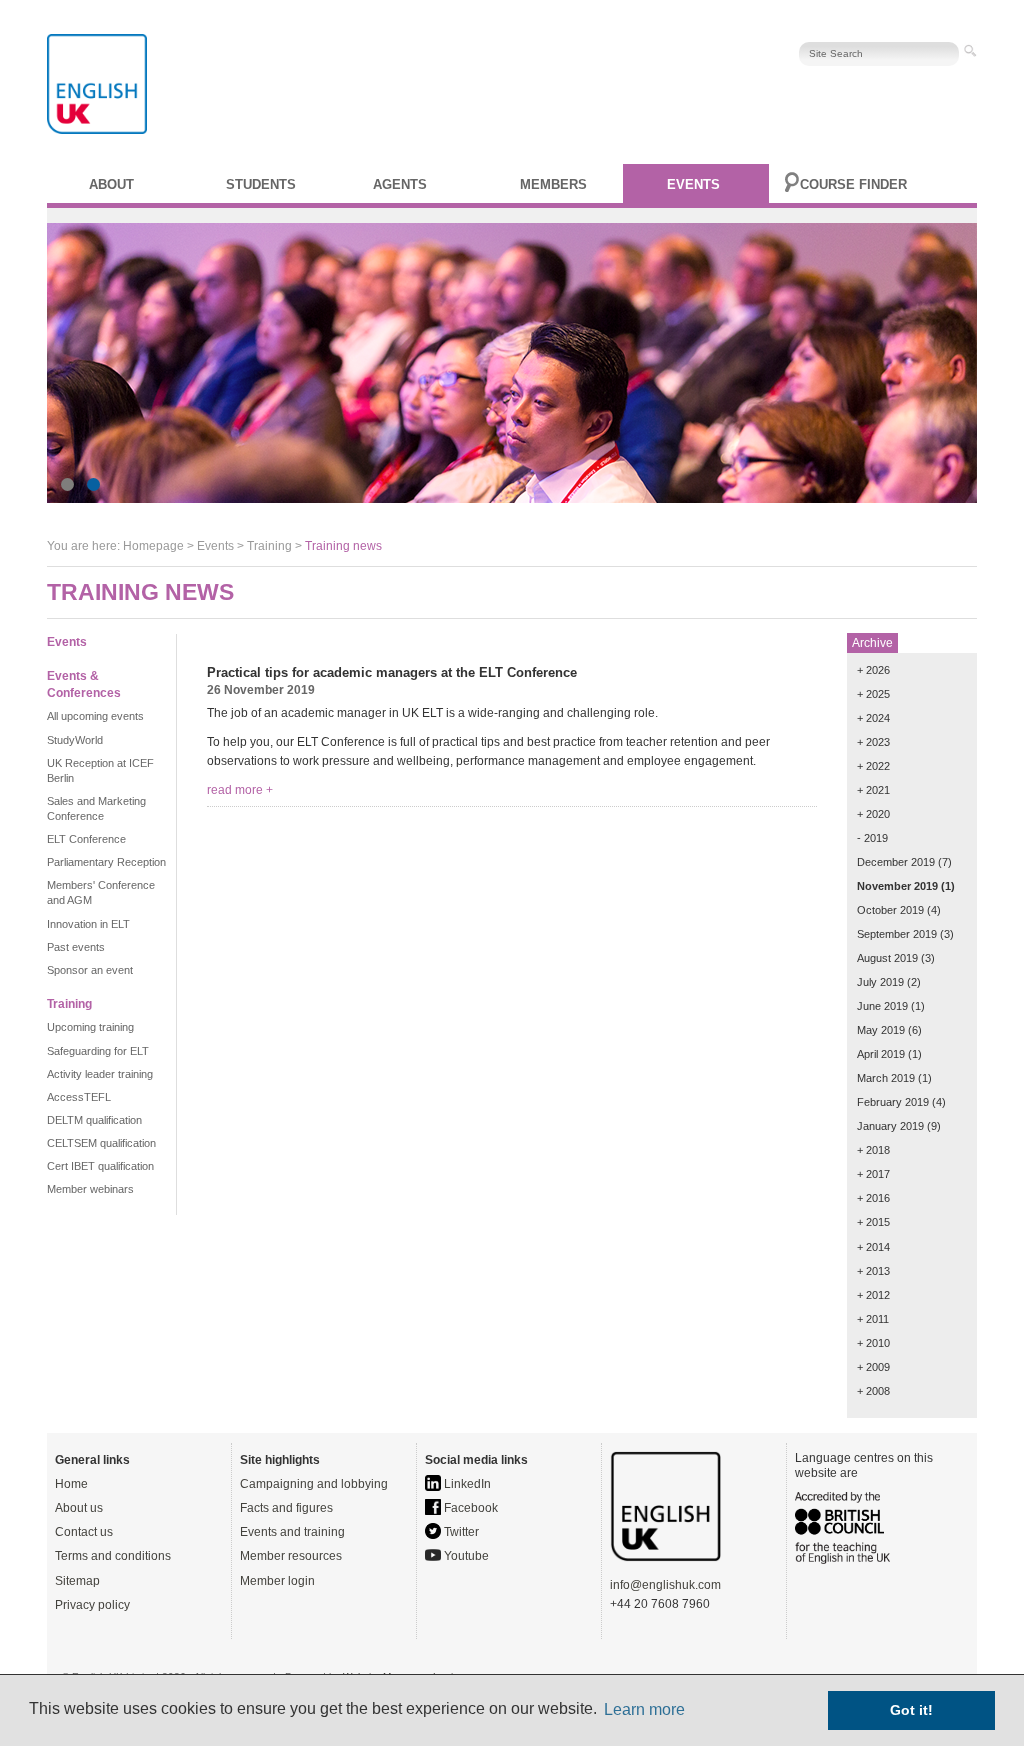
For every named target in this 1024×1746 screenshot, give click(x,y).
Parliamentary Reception (106, 862)
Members (553, 184)
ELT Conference (86, 839)
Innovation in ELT (88, 924)
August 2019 (887, 958)
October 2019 (890, 910)
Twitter (460, 1532)
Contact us (84, 1532)
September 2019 (897, 934)
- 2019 (872, 838)
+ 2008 (873, 1391)
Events (693, 184)
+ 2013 (873, 1271)
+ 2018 (873, 1150)
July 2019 (880, 982)
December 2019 (896, 862)
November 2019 (897, 886)
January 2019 (890, 1126)
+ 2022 (873, 766)
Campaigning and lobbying (314, 1484)
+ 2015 (873, 1222)
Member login (277, 1581)
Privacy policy (92, 1605)
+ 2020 (873, 814)
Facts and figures (286, 1508)
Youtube (465, 1556)
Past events (76, 947)
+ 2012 (873, 1295)
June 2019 (882, 1006)
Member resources (291, 1556)
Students (261, 184)
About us (79, 1508)
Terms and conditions (113, 1556)
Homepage (153, 546)
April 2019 (881, 1054)
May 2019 (881, 1030)
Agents (400, 184)
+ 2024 (873, 718)
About (111, 184)
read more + (240, 790)
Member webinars (90, 1189)
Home (71, 1484)
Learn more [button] (644, 1709)
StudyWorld (75, 740)
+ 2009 (873, 1367)
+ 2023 (873, 742)
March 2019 (886, 1078)
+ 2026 (873, 670)
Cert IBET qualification (100, 1166)
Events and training (292, 1532)
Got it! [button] (911, 1710)
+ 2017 (873, 1174)
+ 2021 (873, 790)
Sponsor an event (90, 970)
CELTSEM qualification (101, 1143)
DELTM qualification (94, 1120)
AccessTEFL (79, 1097)
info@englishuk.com (665, 1585)
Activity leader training (100, 1074)
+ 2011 (873, 1319)
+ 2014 (873, 1247)
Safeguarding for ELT (98, 1051)
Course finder (853, 184)
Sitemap (77, 1581)
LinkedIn (466, 1484)
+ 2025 (873, 694)
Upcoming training (90, 1027)
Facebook (469, 1508)
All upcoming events (95, 716)
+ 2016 (873, 1198)
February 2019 (893, 1102)
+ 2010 (873, 1343)
